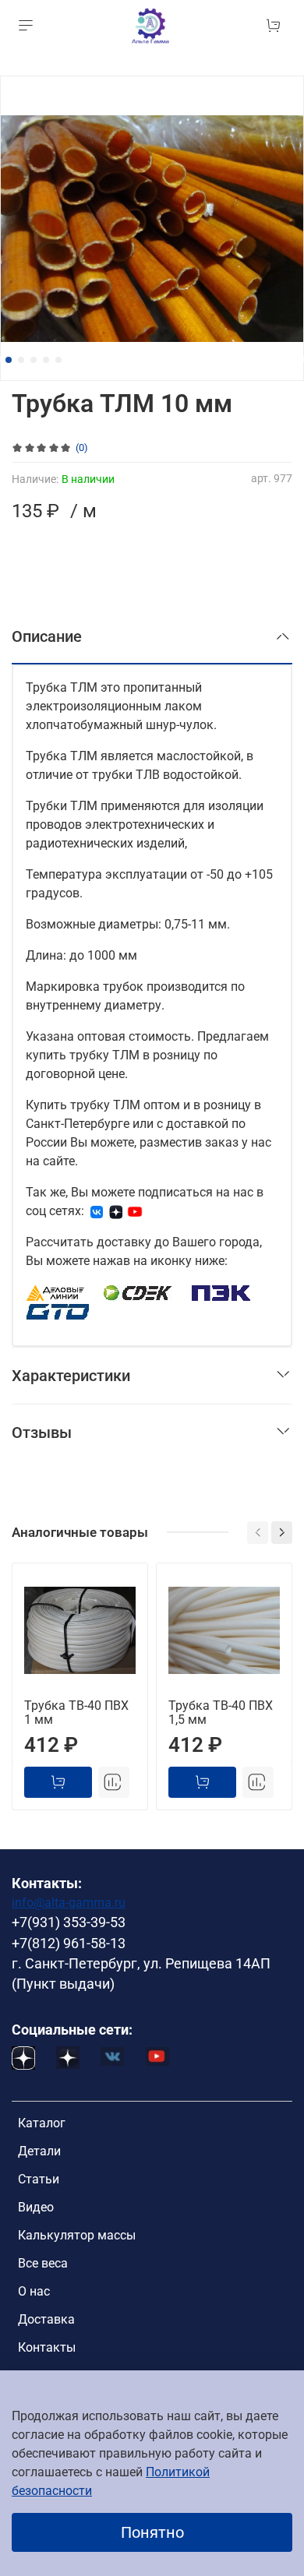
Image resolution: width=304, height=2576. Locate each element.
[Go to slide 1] (9, 360)
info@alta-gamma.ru (69, 1903)
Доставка (46, 2319)
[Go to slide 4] (46, 360)
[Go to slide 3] (34, 360)
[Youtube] (135, 1211)
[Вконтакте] (97, 1211)
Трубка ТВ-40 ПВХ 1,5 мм (221, 1713)
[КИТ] (58, 1311)
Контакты (47, 2347)
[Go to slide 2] (21, 360)
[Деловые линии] (55, 1292)
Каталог (42, 2123)
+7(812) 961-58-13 (69, 1943)
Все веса (43, 2263)
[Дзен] (116, 1211)
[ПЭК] (222, 1292)
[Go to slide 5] (58, 360)
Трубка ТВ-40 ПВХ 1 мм (76, 1713)
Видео (36, 2207)
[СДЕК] (138, 1292)
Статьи (39, 2179)
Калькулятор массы (77, 2235)
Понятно (152, 2532)
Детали (39, 2151)
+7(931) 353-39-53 (69, 1922)
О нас (34, 2291)
